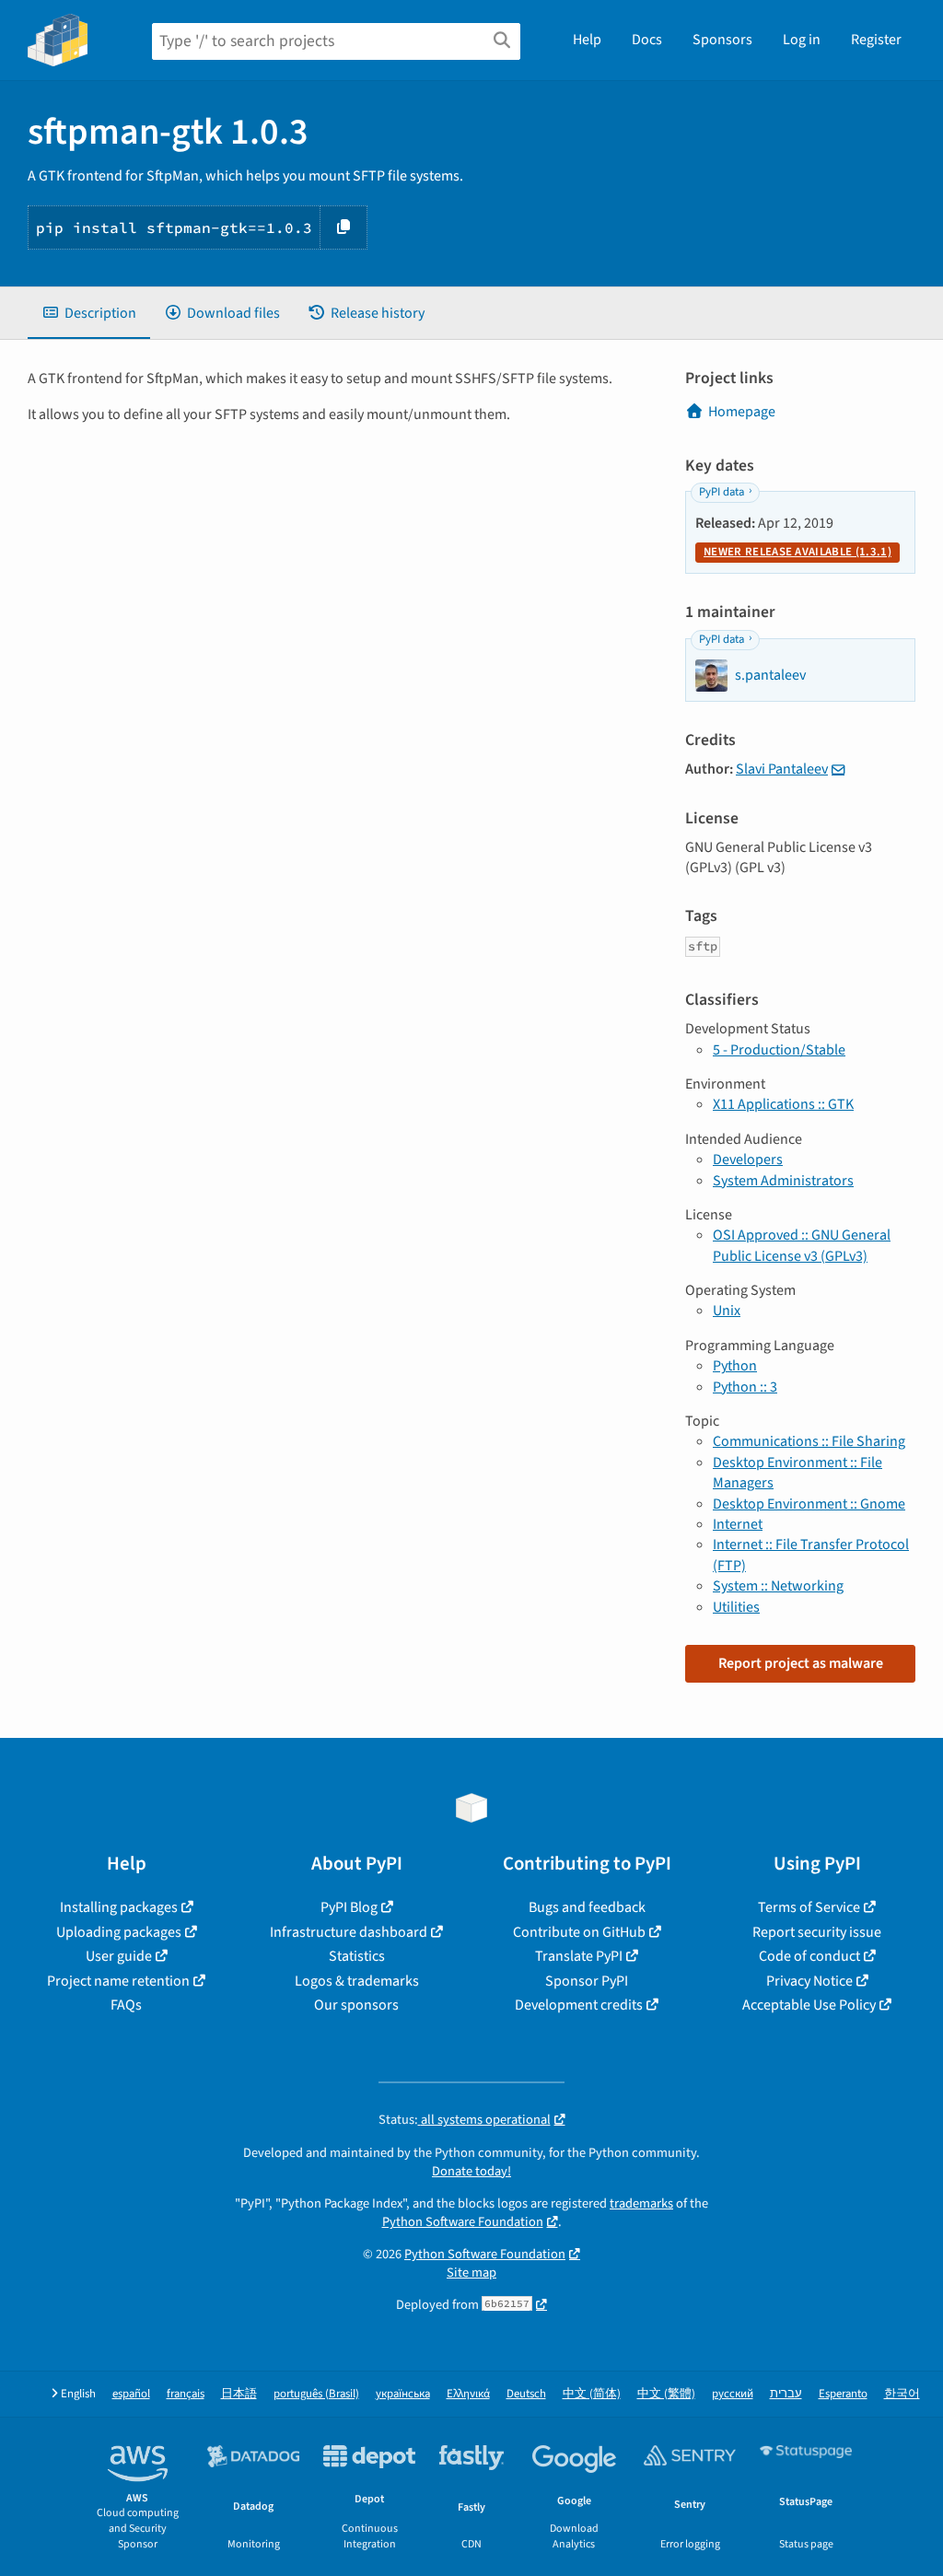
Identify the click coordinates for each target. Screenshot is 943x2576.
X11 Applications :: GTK (783, 1104)
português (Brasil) (316, 2394)
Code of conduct (809, 1956)
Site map (471, 2273)
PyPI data (722, 492)
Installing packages (119, 1907)
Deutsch (526, 2394)
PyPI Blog (349, 1907)
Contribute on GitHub (579, 1932)
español (131, 2394)
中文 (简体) (592, 2394)
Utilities (736, 1607)
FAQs (126, 2005)
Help (587, 40)
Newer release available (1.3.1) (797, 552)
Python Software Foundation (463, 2222)
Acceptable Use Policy (809, 2005)
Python (735, 1366)
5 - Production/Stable (779, 1050)
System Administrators (783, 1181)
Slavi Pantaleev (782, 769)
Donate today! (471, 2171)
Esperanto (843, 2394)
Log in (802, 40)
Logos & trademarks (357, 1981)
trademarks (641, 2203)
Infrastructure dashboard (349, 1932)
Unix (727, 1311)
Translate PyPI (579, 1956)
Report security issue (817, 1932)
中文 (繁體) (666, 2394)
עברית (786, 2394)
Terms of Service (809, 1907)
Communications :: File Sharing (809, 1441)
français (186, 2394)
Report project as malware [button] (801, 1663)
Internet (738, 1524)
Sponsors (722, 40)
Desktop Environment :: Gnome (809, 1504)
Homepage (742, 412)
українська (403, 2394)
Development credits (579, 2005)
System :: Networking (778, 1586)
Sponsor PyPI (587, 1981)
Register (876, 40)
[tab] (89, 313)
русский (733, 2394)
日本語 (239, 2394)
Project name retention (118, 1981)
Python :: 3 (745, 1387)
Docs (647, 40)
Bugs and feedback (587, 1907)
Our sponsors (356, 2005)
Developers (748, 1160)
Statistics (357, 1956)
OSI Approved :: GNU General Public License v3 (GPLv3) (802, 1245)
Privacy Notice (809, 1981)
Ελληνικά (468, 2394)
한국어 (902, 2394)
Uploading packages (119, 1932)
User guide (119, 1956)
